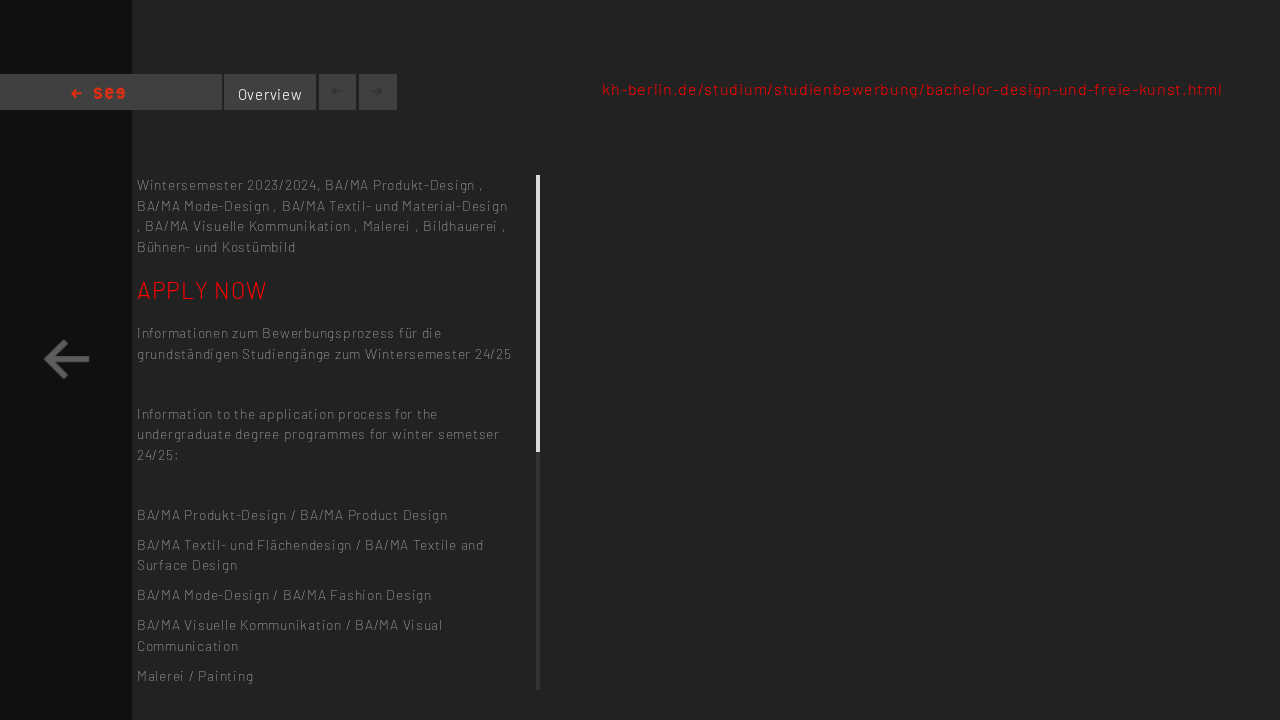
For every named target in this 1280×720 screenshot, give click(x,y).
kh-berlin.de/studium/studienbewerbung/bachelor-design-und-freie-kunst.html (912, 88)
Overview (270, 94)
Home (98, 94)
